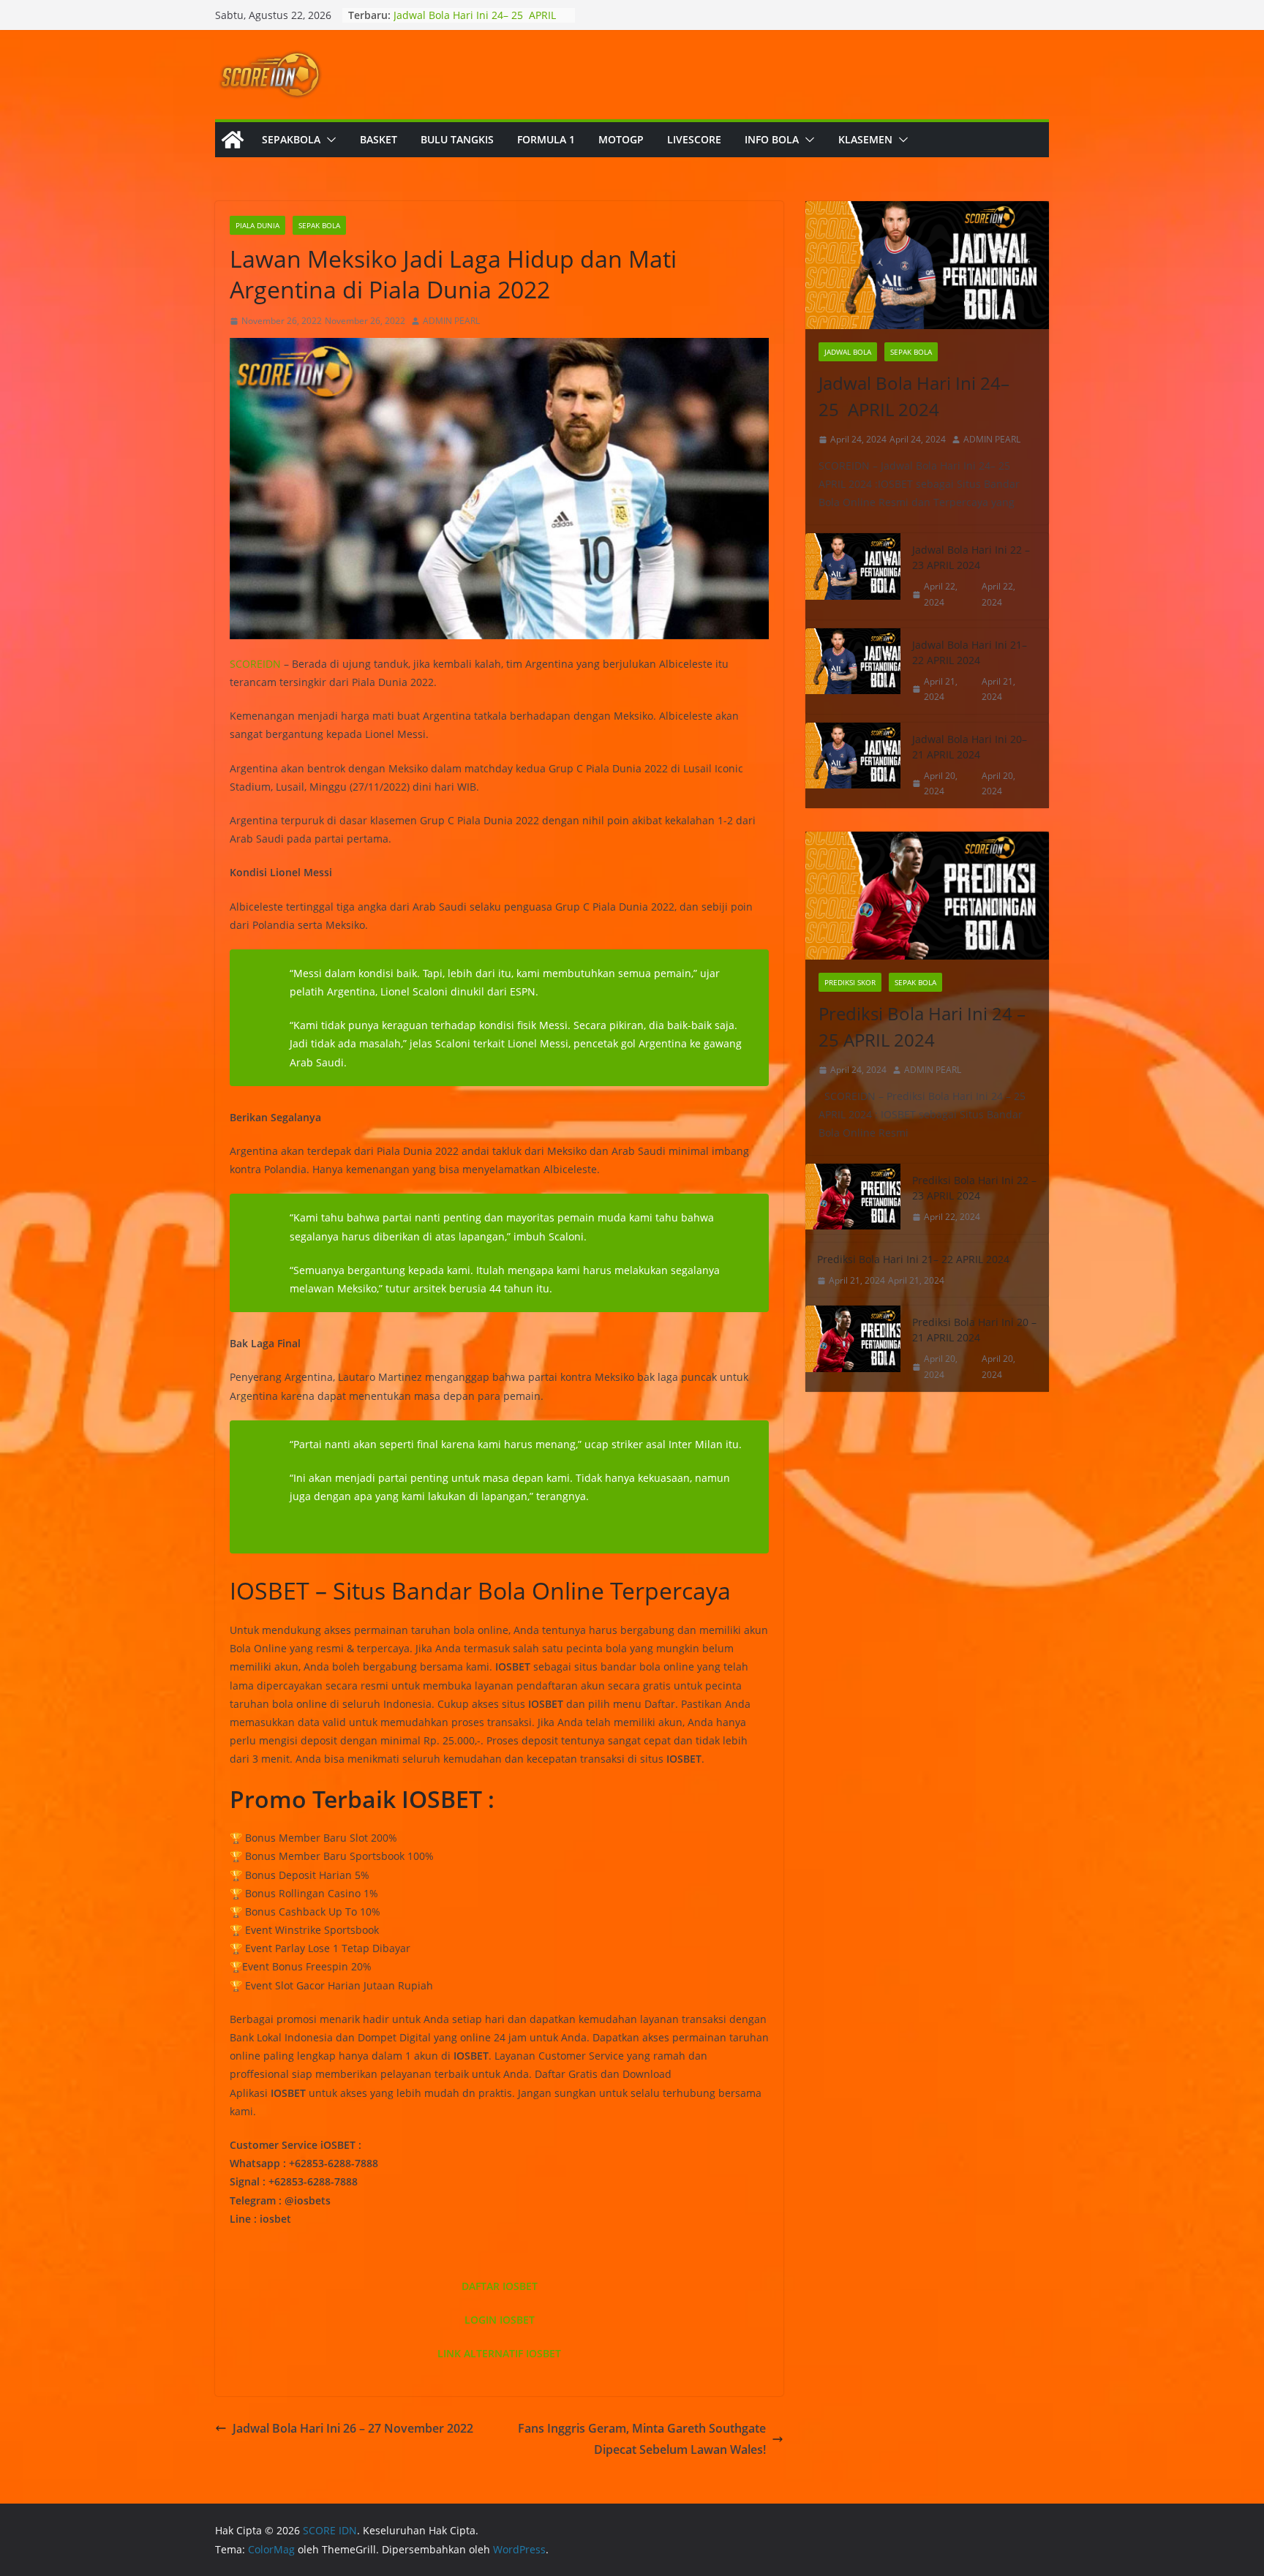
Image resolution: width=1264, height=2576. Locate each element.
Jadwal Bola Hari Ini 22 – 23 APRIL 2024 (971, 557)
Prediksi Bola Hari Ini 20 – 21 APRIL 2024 (974, 1330)
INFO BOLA (772, 139)
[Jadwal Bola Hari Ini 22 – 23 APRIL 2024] (853, 576)
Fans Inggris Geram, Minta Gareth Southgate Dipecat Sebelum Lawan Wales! (642, 2439)
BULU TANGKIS (457, 139)
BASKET (379, 139)
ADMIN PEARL (451, 321)
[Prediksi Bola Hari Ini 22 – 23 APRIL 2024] (853, 1199)
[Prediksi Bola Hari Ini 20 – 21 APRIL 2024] (853, 1348)
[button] (328, 140)
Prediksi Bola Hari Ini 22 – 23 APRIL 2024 (974, 1188)
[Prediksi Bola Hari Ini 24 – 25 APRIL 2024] (927, 896)
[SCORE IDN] (233, 140)
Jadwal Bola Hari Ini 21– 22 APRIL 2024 (970, 652)
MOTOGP (621, 139)
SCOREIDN (255, 664)
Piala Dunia (257, 225)
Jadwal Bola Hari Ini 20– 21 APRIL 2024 (970, 747)
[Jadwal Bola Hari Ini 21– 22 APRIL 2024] (853, 671)
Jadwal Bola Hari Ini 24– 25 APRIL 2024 (914, 396)
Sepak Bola (319, 225)
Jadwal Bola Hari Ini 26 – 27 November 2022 (353, 2428)
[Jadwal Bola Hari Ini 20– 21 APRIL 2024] (853, 765)
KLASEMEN (865, 139)
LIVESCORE (694, 139)
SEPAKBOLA (291, 139)
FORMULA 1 (546, 139)
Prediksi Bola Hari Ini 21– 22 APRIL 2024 (913, 1259)
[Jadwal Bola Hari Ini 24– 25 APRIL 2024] (927, 265)
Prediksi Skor (850, 982)
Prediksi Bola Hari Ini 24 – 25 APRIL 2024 (922, 1027)
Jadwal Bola (848, 352)
